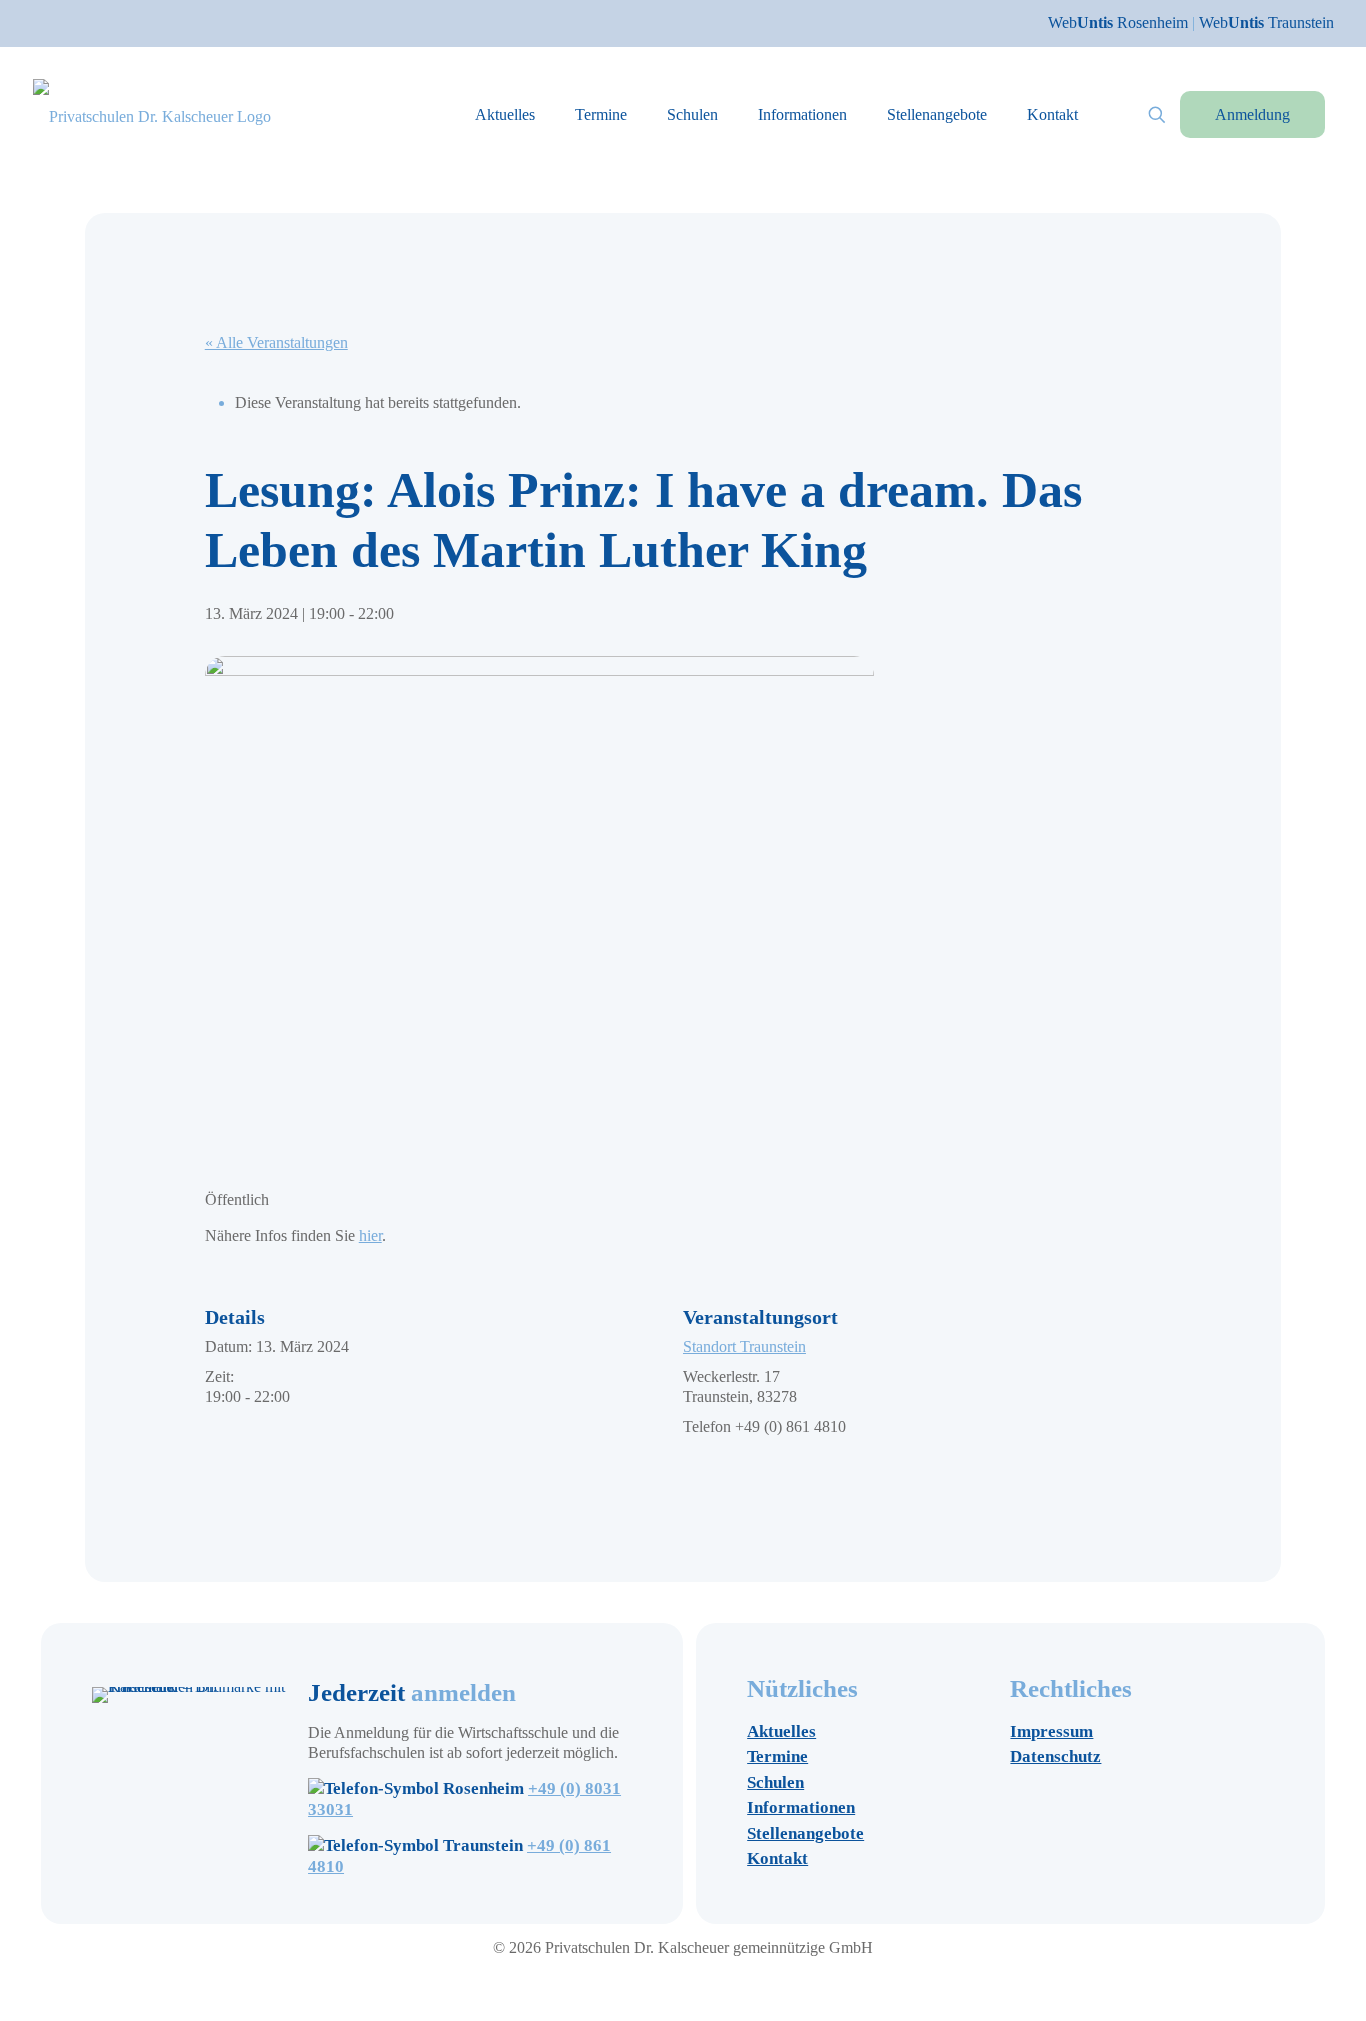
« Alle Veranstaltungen (276, 342)
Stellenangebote (805, 1833)
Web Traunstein (1266, 22)
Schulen (775, 1782)
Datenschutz (1055, 1756)
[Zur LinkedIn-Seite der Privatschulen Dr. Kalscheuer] (713, 1982)
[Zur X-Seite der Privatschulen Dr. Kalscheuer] (695, 1982)
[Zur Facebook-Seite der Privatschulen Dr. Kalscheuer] (675, 1982)
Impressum (1051, 1731)
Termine (777, 1756)
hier (370, 1235)
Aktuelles (781, 1731)
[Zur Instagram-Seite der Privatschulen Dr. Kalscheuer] (655, 1982)
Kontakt (777, 1858)
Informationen (801, 1807)
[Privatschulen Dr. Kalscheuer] (152, 114)
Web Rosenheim (1120, 22)
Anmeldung (1252, 114)
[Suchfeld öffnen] (1157, 115)
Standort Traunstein (744, 1346)
